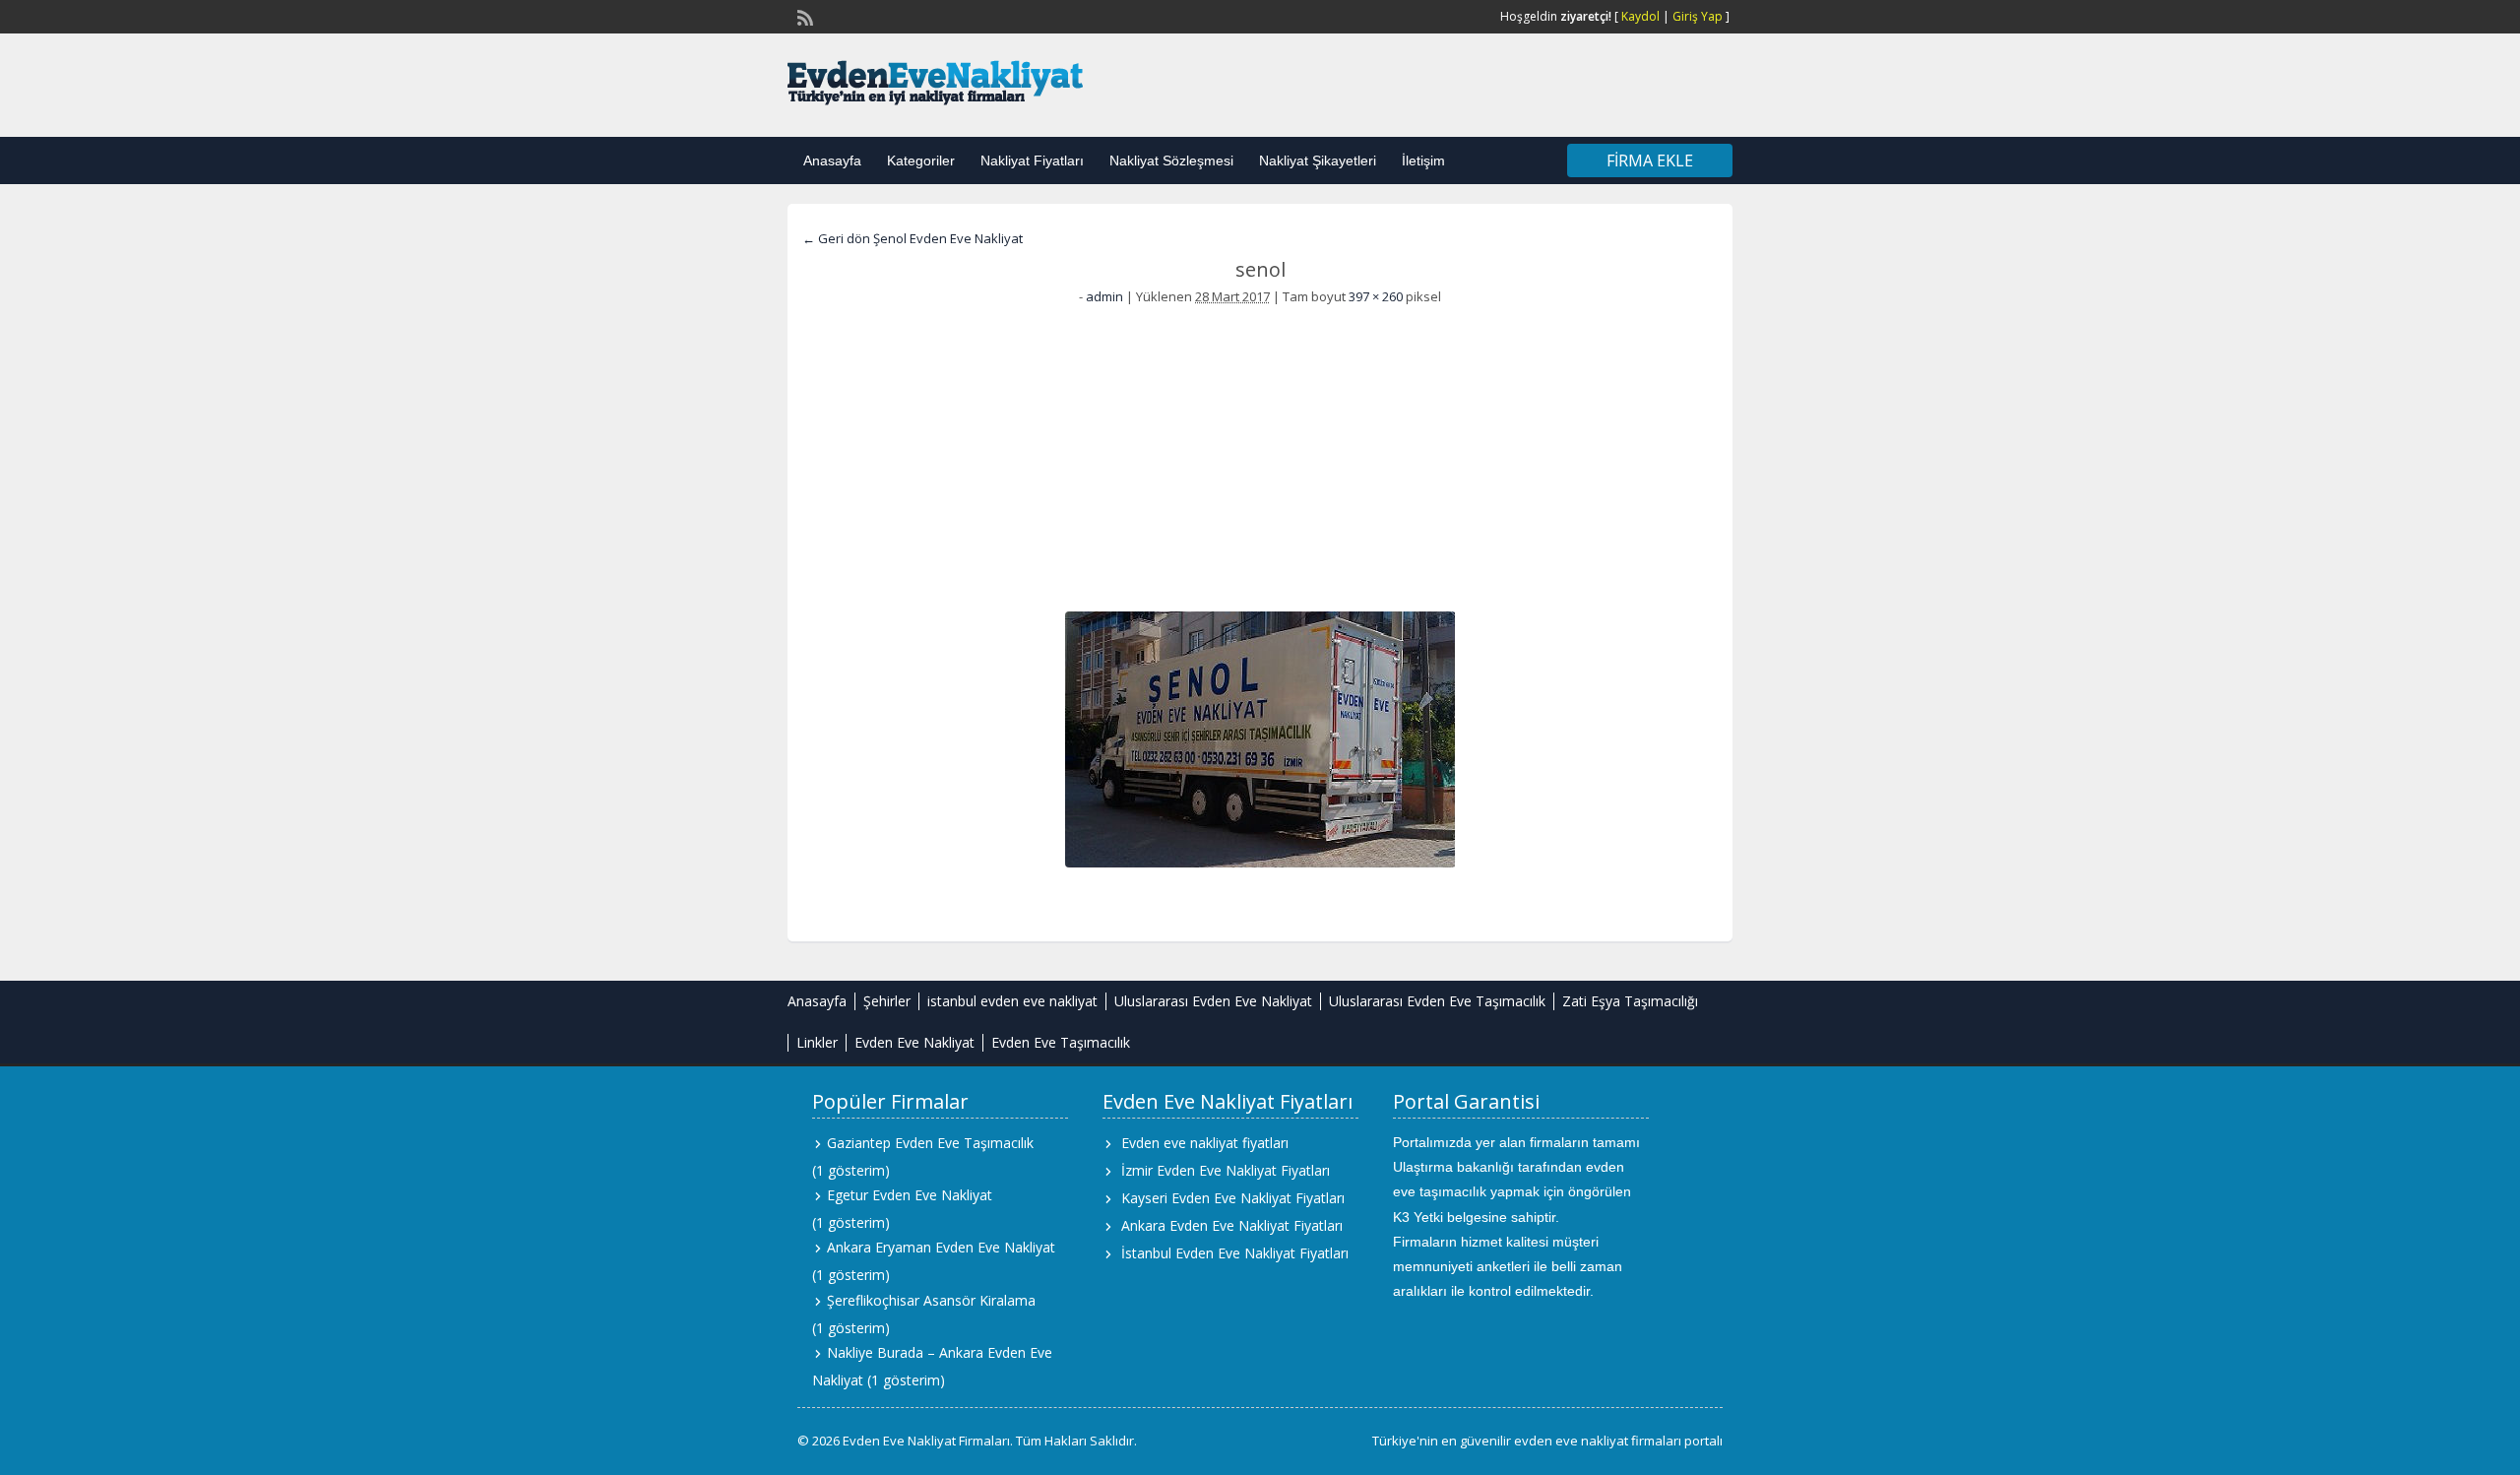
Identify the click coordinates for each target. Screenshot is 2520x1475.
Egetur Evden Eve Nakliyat (910, 1195)
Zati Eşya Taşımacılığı (1630, 1001)
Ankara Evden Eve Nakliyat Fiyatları (1232, 1225)
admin (1104, 296)
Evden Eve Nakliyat (914, 1042)
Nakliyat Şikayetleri (1318, 160)
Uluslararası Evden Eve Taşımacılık (1437, 1001)
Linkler (817, 1042)
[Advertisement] (1260, 454)
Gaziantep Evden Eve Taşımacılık (930, 1143)
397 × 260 (1376, 296)
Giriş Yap (1698, 16)
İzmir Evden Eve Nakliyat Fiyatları (1226, 1170)
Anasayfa (832, 160)
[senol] (1260, 739)
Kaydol (1640, 16)
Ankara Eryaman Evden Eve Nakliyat (941, 1247)
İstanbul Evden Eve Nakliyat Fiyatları (1235, 1253)
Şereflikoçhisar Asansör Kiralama (931, 1300)
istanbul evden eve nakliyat (1012, 1001)
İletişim (1423, 160)
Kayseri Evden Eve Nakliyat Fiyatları (1233, 1198)
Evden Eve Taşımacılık (1061, 1042)
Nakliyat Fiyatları (1032, 160)
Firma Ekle (1650, 160)
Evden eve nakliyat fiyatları (1205, 1143)
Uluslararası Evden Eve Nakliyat (1213, 1001)
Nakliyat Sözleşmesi (1171, 160)
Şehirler (887, 1001)
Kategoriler (921, 160)
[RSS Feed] (803, 16)
